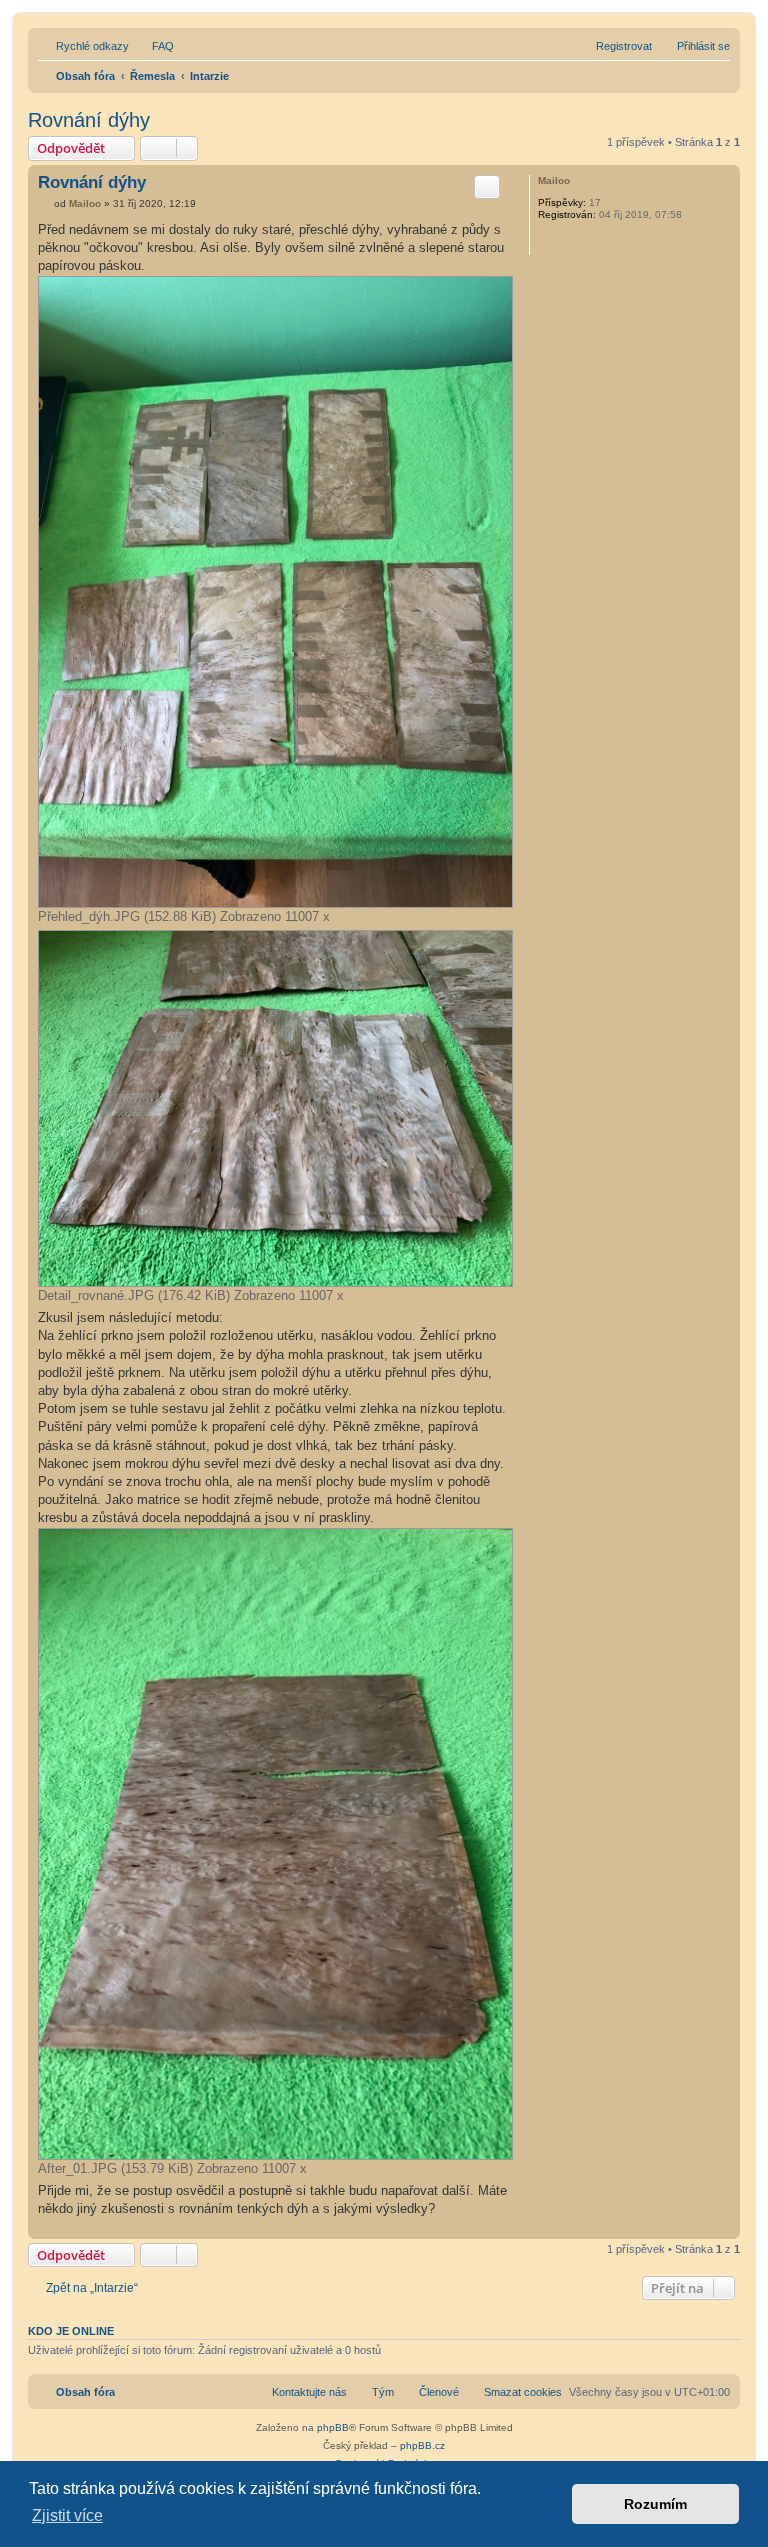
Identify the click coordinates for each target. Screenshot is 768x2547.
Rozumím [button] (655, 2504)
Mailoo (554, 180)
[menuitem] (154, 46)
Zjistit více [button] (67, 2515)
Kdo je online (71, 2331)
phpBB (333, 2427)
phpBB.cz (422, 2445)
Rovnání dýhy (89, 120)
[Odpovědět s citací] (487, 187)
